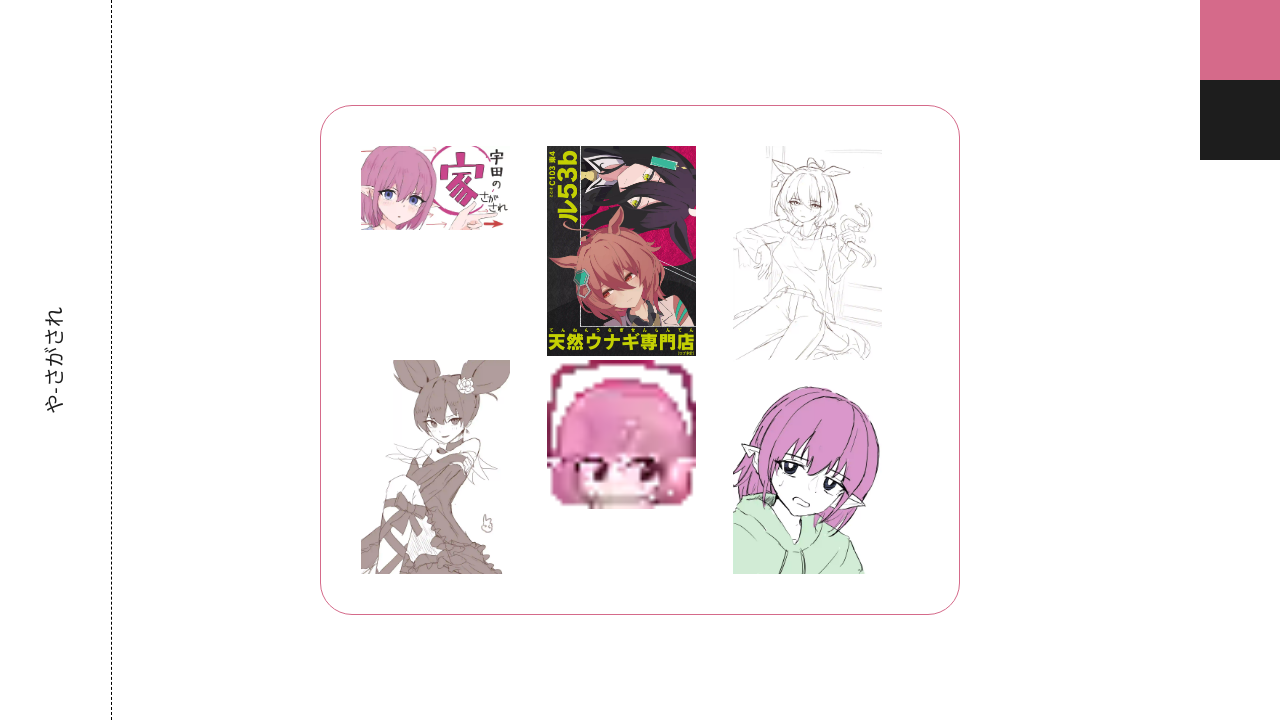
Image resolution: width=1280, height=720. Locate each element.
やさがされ (54, 360)
